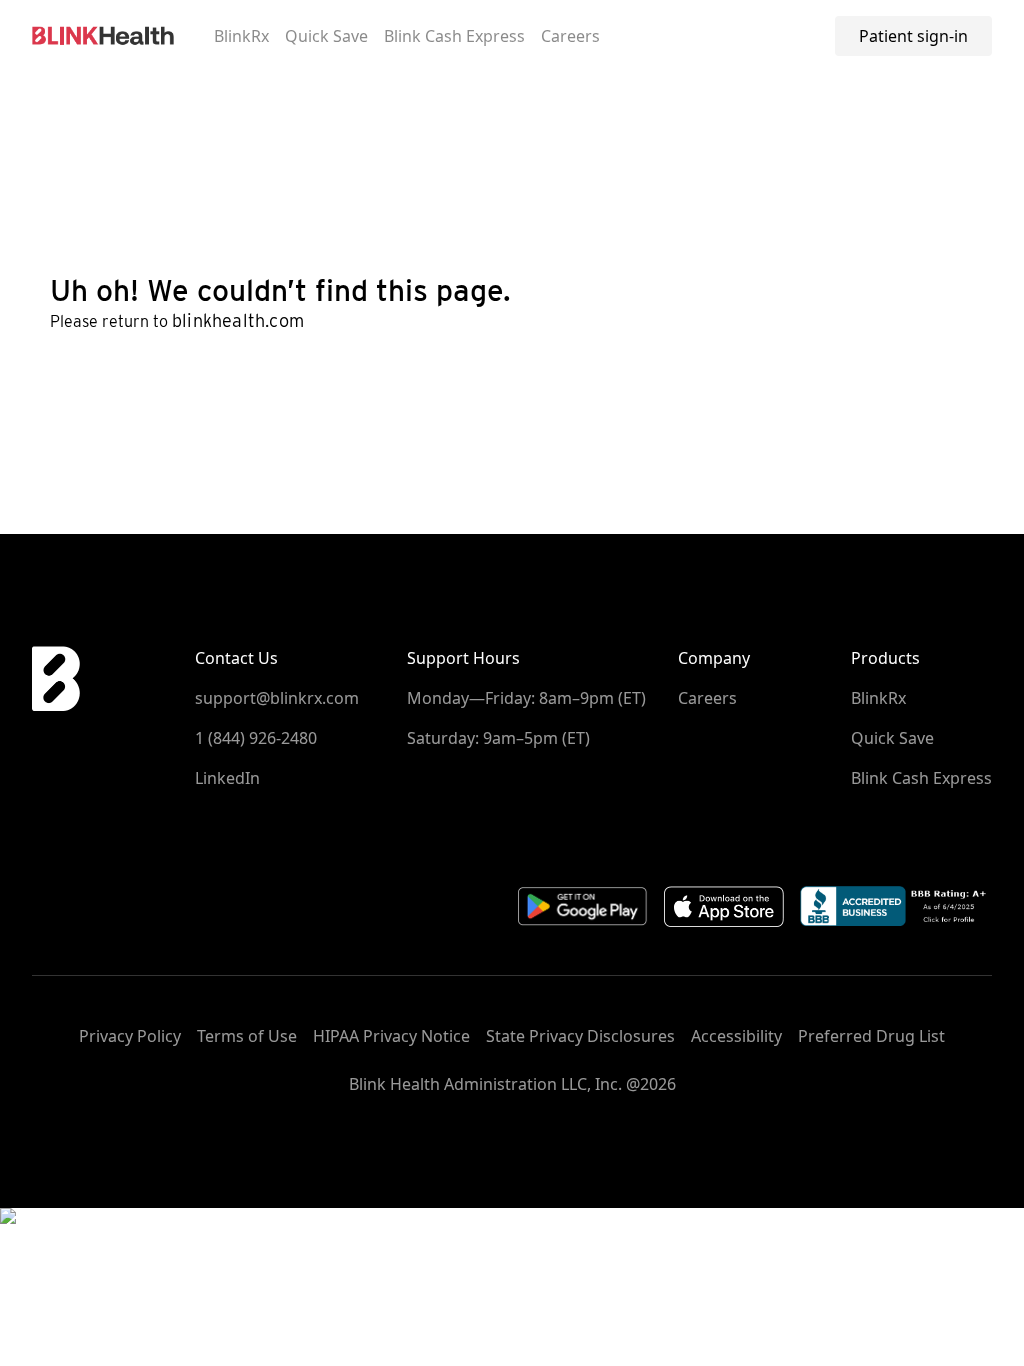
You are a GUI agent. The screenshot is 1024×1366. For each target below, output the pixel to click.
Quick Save (326, 36)
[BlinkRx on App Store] (724, 906)
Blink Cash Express (454, 36)
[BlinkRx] (103, 36)
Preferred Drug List (871, 1036)
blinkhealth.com (238, 320)
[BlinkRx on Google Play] (583, 906)
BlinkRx (241, 36)
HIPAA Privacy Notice (391, 1036)
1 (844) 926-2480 (256, 738)
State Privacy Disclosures (580, 1036)
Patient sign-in (913, 36)
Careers (570, 36)
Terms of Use (247, 1036)
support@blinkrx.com (277, 698)
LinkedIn (227, 778)
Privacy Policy (130, 1036)
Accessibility (736, 1036)
